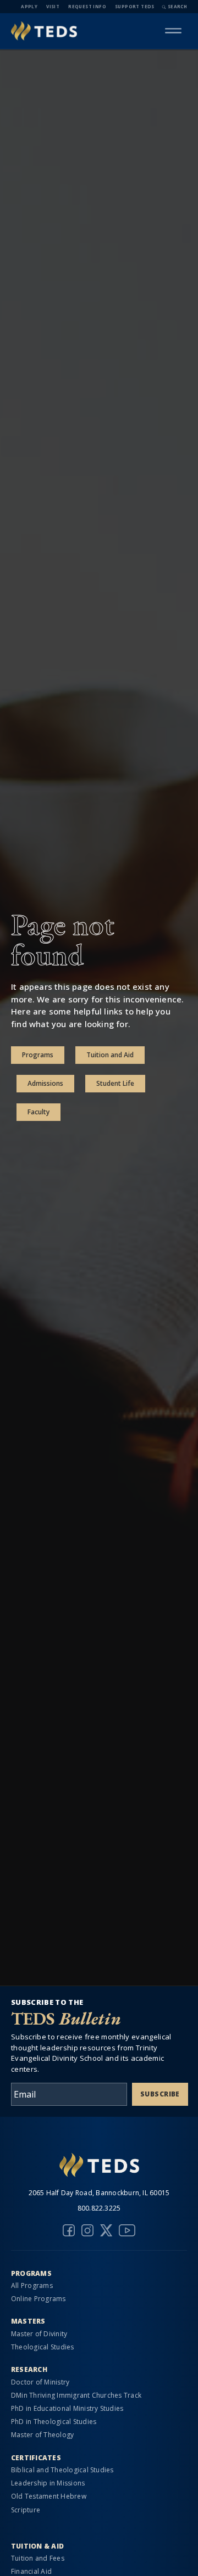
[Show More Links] (173, 31)
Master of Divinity (39, 2334)
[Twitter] (106, 2230)
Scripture (26, 2510)
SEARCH (177, 6)
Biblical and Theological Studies (62, 2470)
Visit (53, 6)
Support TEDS (135, 6)
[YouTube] (127, 2230)
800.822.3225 (99, 2208)
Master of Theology (42, 2435)
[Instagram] (87, 2230)
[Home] (44, 31)
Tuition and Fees (38, 2558)
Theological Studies (43, 2347)
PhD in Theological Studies (54, 2422)
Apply (29, 6)
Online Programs (38, 2299)
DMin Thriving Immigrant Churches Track (76, 2395)
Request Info (87, 6)
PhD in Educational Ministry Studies (67, 2408)
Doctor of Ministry (40, 2382)
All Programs (32, 2285)
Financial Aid (31, 2571)
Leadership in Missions (48, 2483)
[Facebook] (69, 2230)
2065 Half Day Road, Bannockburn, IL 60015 (99, 2193)
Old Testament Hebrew (49, 2496)
